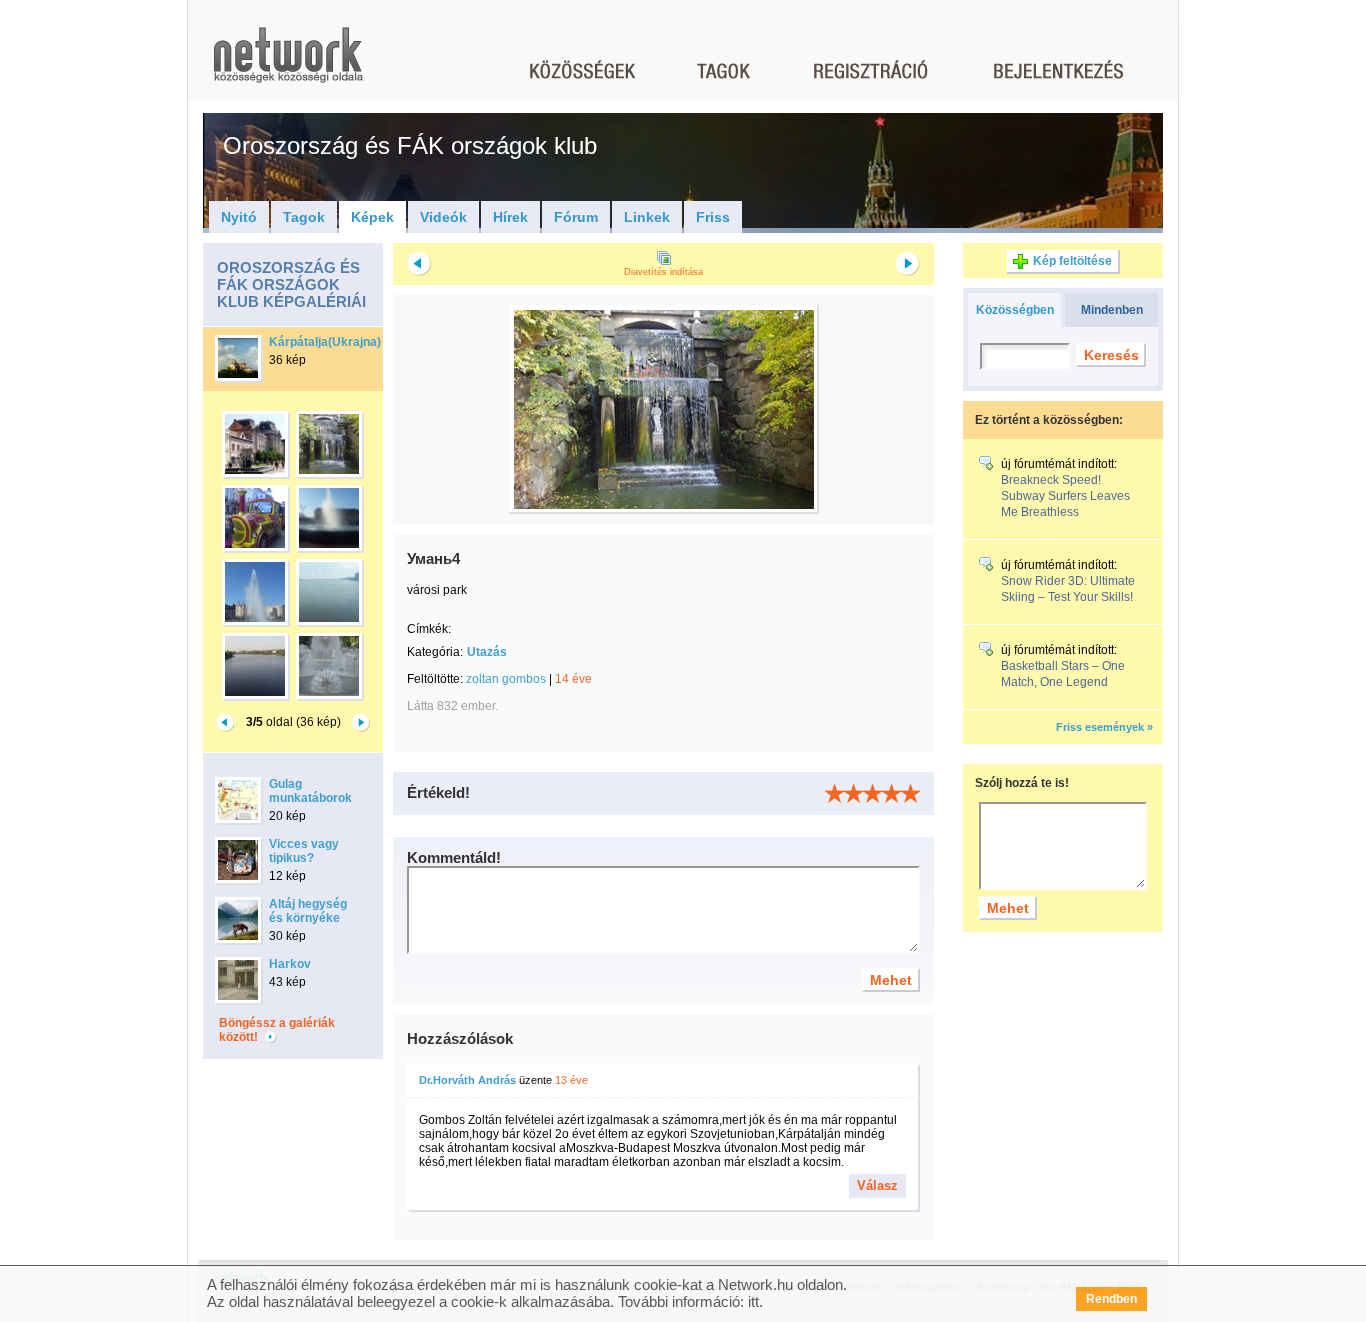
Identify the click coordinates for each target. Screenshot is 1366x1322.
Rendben (1111, 1299)
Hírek (510, 217)
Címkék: (429, 629)
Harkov (290, 964)
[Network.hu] (288, 64)
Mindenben (1112, 310)
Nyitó (239, 217)
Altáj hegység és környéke (308, 911)
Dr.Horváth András (467, 1080)
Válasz (877, 1185)
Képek (372, 217)
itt (753, 1301)
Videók (443, 217)
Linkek (647, 217)
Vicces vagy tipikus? (304, 851)
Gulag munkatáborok (310, 791)
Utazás (487, 652)
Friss (713, 217)
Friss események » (1104, 727)
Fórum (576, 217)
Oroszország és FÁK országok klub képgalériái (291, 284)
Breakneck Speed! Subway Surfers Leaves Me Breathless (1065, 496)
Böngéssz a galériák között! (277, 1030)
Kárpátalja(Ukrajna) (325, 342)
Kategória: (435, 652)
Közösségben (1015, 310)
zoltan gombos (506, 679)
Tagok (304, 217)
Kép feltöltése (1072, 261)
